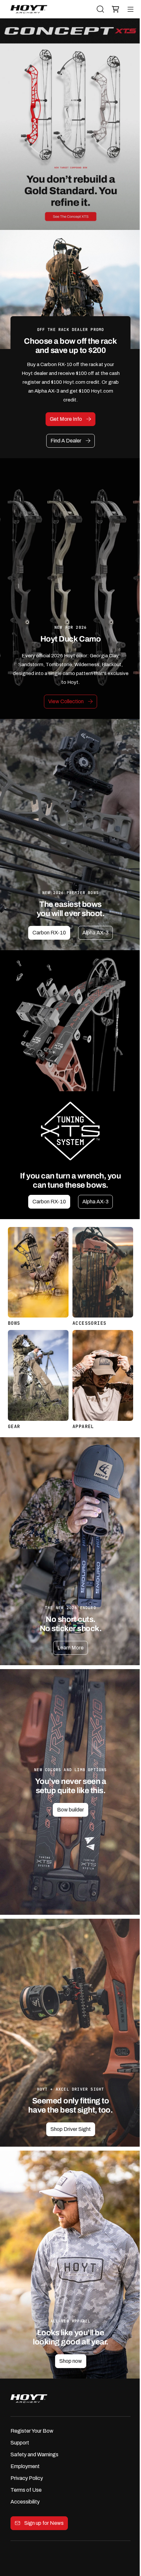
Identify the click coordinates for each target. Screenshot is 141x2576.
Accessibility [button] (25, 2502)
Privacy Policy (27, 2478)
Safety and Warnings (34, 2454)
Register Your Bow (32, 2431)
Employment (25, 2466)
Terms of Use (26, 2490)
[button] (114, 9)
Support (20, 2443)
